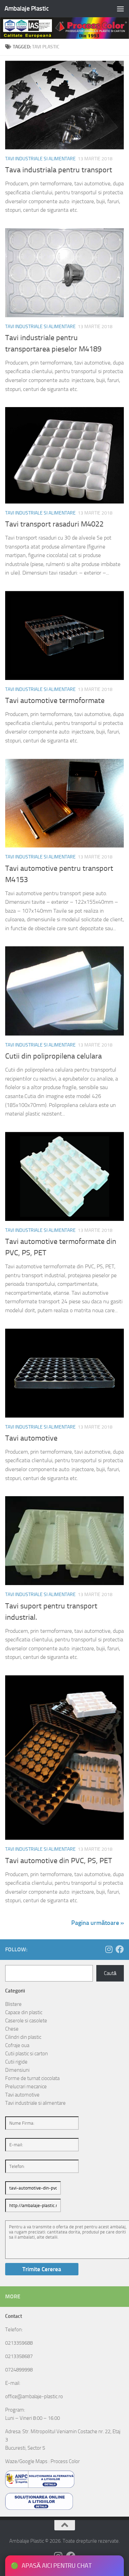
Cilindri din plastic (23, 2037)
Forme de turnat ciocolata (32, 2078)
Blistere (13, 2004)
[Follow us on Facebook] (120, 1949)
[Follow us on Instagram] (109, 1949)
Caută (110, 1973)
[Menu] (120, 9)
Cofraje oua (17, 2045)
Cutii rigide (16, 2062)
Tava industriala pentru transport (59, 170)
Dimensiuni (17, 2070)
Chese (12, 2029)
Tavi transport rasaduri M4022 (54, 524)
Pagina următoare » (98, 1923)
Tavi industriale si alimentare (40, 159)
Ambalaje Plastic (26, 8)
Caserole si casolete (26, 2021)
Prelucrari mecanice (26, 2087)
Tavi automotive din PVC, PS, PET (59, 1861)
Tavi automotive (31, 1438)
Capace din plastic (24, 2012)
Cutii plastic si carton (26, 2054)
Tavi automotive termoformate (55, 701)
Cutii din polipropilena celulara (53, 1056)
